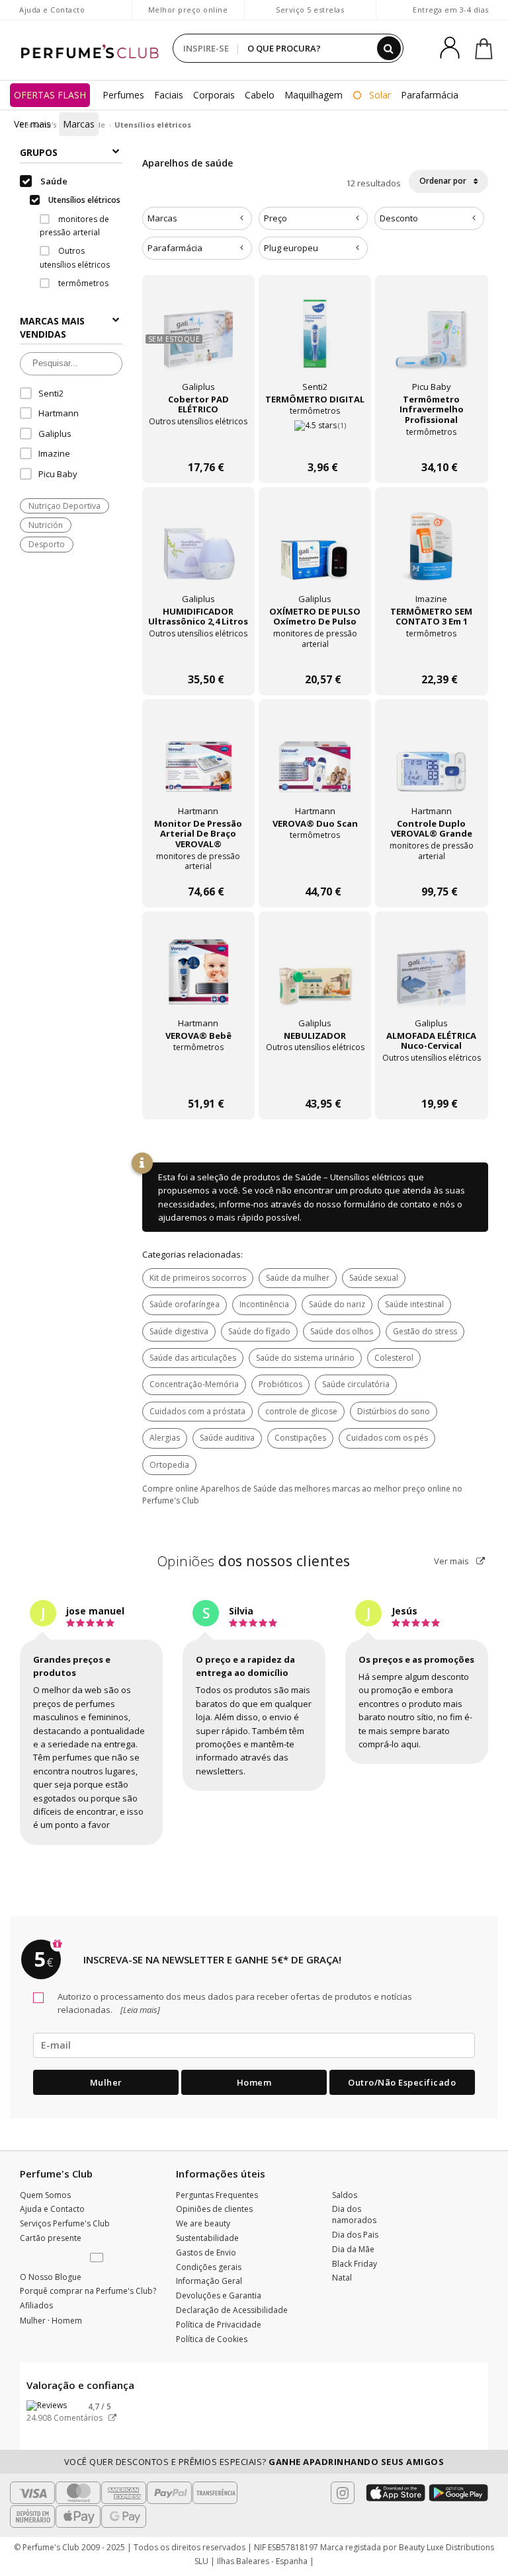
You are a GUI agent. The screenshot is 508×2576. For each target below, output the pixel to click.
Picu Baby (58, 474)
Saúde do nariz (337, 1304)
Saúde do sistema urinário (305, 1358)
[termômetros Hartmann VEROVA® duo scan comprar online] (315, 865)
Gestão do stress (425, 1331)
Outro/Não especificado (402, 2082)
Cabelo (260, 95)
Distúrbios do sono (394, 1411)
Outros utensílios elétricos (75, 257)
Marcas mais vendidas (52, 327)
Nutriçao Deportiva (64, 506)
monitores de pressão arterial (74, 226)
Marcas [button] (162, 218)
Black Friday (355, 2264)
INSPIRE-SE (206, 48)
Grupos (39, 152)
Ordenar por (444, 181)
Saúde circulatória (356, 1384)
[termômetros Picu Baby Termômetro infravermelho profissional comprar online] (431, 441)
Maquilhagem (314, 95)
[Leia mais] (139, 2010)
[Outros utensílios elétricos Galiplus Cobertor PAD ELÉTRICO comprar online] (198, 441)
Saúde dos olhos (342, 1331)
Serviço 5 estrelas (310, 10)
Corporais (214, 95)
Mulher (106, 2082)
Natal (342, 2278)
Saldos (345, 2195)
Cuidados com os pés (387, 1438)
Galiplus (55, 434)
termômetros (82, 283)
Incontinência (264, 1304)
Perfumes (123, 95)
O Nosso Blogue (51, 2277)
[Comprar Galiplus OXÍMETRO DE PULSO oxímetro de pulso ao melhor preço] (315, 553)
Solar (379, 95)
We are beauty (203, 2223)
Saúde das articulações (193, 1358)
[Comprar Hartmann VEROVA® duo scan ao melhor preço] (315, 765)
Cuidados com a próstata (197, 1411)
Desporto (47, 544)
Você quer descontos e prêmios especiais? (254, 2462)
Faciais (169, 95)
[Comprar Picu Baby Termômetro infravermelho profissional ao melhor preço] (431, 341)
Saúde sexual (374, 1278)
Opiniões (254, 1561)
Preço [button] (275, 218)
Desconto (399, 218)
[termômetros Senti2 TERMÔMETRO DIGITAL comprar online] (315, 441)
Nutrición (46, 525)
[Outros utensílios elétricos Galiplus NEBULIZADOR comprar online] (315, 1078)
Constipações (300, 1438)
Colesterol (394, 1358)
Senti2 (51, 393)
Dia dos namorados (354, 2215)
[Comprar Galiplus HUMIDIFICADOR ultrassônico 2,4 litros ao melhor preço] (198, 553)
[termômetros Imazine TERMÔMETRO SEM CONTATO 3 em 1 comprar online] (431, 653)
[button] (98, 2258)
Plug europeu (291, 248)
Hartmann (59, 413)
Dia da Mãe (353, 2249)
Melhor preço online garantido (188, 16)
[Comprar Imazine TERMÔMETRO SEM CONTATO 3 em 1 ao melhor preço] (431, 553)
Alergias (165, 1438)
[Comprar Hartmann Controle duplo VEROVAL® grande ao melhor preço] (431, 765)
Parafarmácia (430, 95)
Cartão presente (51, 2238)
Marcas (79, 124)
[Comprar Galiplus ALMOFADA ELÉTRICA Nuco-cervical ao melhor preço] (431, 977)
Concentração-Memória (194, 1384)
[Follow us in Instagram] (343, 2493)
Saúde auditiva (227, 1438)
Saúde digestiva (179, 1331)
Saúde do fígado (259, 1331)
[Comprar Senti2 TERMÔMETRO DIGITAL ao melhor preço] (315, 341)
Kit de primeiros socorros (198, 1278)
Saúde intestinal (414, 1304)
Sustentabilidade (207, 2238)
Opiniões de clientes (214, 2209)
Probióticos (280, 1384)
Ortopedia (169, 1465)
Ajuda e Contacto (52, 10)
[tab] (197, 218)
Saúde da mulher (298, 1278)
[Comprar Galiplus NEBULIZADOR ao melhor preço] (315, 977)
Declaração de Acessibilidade (232, 2310)
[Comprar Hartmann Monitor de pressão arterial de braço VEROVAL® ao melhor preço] (198, 765)
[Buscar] (389, 48)
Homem (254, 2082)
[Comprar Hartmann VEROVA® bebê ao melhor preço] (198, 977)
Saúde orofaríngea (185, 1304)
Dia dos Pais (355, 2235)
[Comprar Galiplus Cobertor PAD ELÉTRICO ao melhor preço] (198, 341)
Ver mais (452, 1561)
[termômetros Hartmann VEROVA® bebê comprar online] (198, 1078)
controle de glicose (301, 1411)
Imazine (54, 453)
